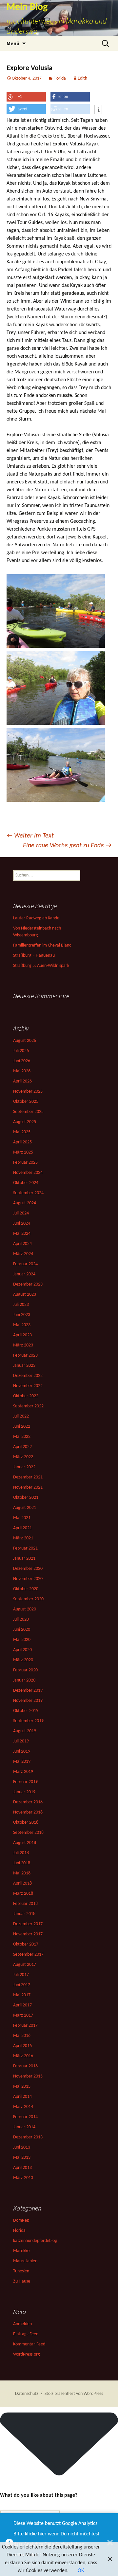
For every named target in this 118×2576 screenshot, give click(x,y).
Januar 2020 (24, 1680)
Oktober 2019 (26, 1711)
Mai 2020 (22, 1640)
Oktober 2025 (26, 1102)
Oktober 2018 (26, 1823)
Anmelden (22, 2324)
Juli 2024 (21, 1213)
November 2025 (28, 1091)
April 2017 (22, 2005)
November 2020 (28, 1579)
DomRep (21, 2220)
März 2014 (23, 2107)
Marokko (21, 2251)
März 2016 (23, 2056)
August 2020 (25, 1609)
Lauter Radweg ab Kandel (37, 918)
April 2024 (22, 1244)
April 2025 (22, 1142)
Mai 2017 (22, 1995)
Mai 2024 (22, 1234)
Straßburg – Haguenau (34, 956)
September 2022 (28, 1406)
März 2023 (23, 1345)
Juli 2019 (21, 1741)
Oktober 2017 (26, 1944)
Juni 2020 (22, 1630)
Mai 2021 (22, 1518)
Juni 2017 (22, 1985)
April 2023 (22, 1335)
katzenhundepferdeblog (35, 2241)
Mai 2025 (22, 1132)
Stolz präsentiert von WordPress (74, 2394)
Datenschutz (27, 2394)
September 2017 (28, 1955)
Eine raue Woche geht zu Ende (67, 846)
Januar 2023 (24, 1366)
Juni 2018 (22, 1863)
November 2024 (28, 1173)
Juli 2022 (21, 1416)
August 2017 (25, 1965)
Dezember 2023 (28, 1284)
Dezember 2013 (28, 2137)
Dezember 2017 (28, 1924)
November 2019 (28, 1701)
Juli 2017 (21, 1975)
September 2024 (28, 1193)
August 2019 (25, 1731)
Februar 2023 (25, 1355)
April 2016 (22, 2046)
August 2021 (25, 1508)
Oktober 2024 (26, 1183)
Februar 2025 (25, 1163)
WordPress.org (27, 2354)
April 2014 (22, 2097)
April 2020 (22, 1650)
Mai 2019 (22, 1762)
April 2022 (22, 1447)
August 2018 (25, 1843)
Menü (13, 43)
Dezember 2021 (28, 1477)
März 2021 (23, 1538)
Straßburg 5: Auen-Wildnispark (41, 966)
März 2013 (23, 2178)
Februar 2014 (25, 2117)
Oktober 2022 (26, 1396)
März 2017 (23, 2015)
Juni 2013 (22, 2147)
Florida (60, 78)
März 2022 (23, 1457)
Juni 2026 (22, 1061)
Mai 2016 (22, 2036)
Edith (82, 78)
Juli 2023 (21, 1305)
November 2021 (28, 1487)
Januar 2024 (24, 1274)
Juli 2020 (21, 1619)
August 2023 (25, 1295)
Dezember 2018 (28, 1802)
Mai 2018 (22, 1873)
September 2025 (28, 1112)
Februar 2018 (25, 1904)
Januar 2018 (24, 1914)
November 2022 (28, 1386)
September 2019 (28, 1721)
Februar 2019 (25, 1782)
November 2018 (28, 1812)
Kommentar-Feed (29, 2344)
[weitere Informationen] (98, 110)
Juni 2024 (22, 1223)
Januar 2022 (24, 1467)
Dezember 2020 (28, 1569)
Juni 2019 (22, 1751)
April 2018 (22, 1883)
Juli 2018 (21, 1853)
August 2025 (25, 1122)
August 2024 (25, 1203)
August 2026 (25, 1041)
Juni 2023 (22, 1315)
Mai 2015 (22, 2087)
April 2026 (22, 1081)
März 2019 (23, 1772)
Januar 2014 (24, 2127)
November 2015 (28, 2076)
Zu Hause (22, 2281)
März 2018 (23, 1894)
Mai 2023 (22, 1325)
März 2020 (23, 1660)
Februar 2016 (25, 2066)
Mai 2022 (22, 1437)
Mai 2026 (22, 1071)
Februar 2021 (25, 1548)
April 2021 (22, 1528)
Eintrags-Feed (26, 2334)
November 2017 (28, 1934)
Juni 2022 (22, 1427)
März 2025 (23, 1152)
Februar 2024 (25, 1264)
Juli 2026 (21, 1051)
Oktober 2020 (26, 1589)
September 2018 (28, 1833)
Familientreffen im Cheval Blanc (42, 945)
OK (81, 2571)
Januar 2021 (24, 1559)
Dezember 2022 (28, 1376)
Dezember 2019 (28, 1691)
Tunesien (21, 2271)
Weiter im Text (30, 836)
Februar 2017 (25, 2026)
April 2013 (22, 2168)
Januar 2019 (24, 1792)
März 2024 (23, 1254)
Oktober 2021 (26, 1498)
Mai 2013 (22, 2158)
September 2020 (28, 1599)
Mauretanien (25, 2261)
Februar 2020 (25, 1670)
